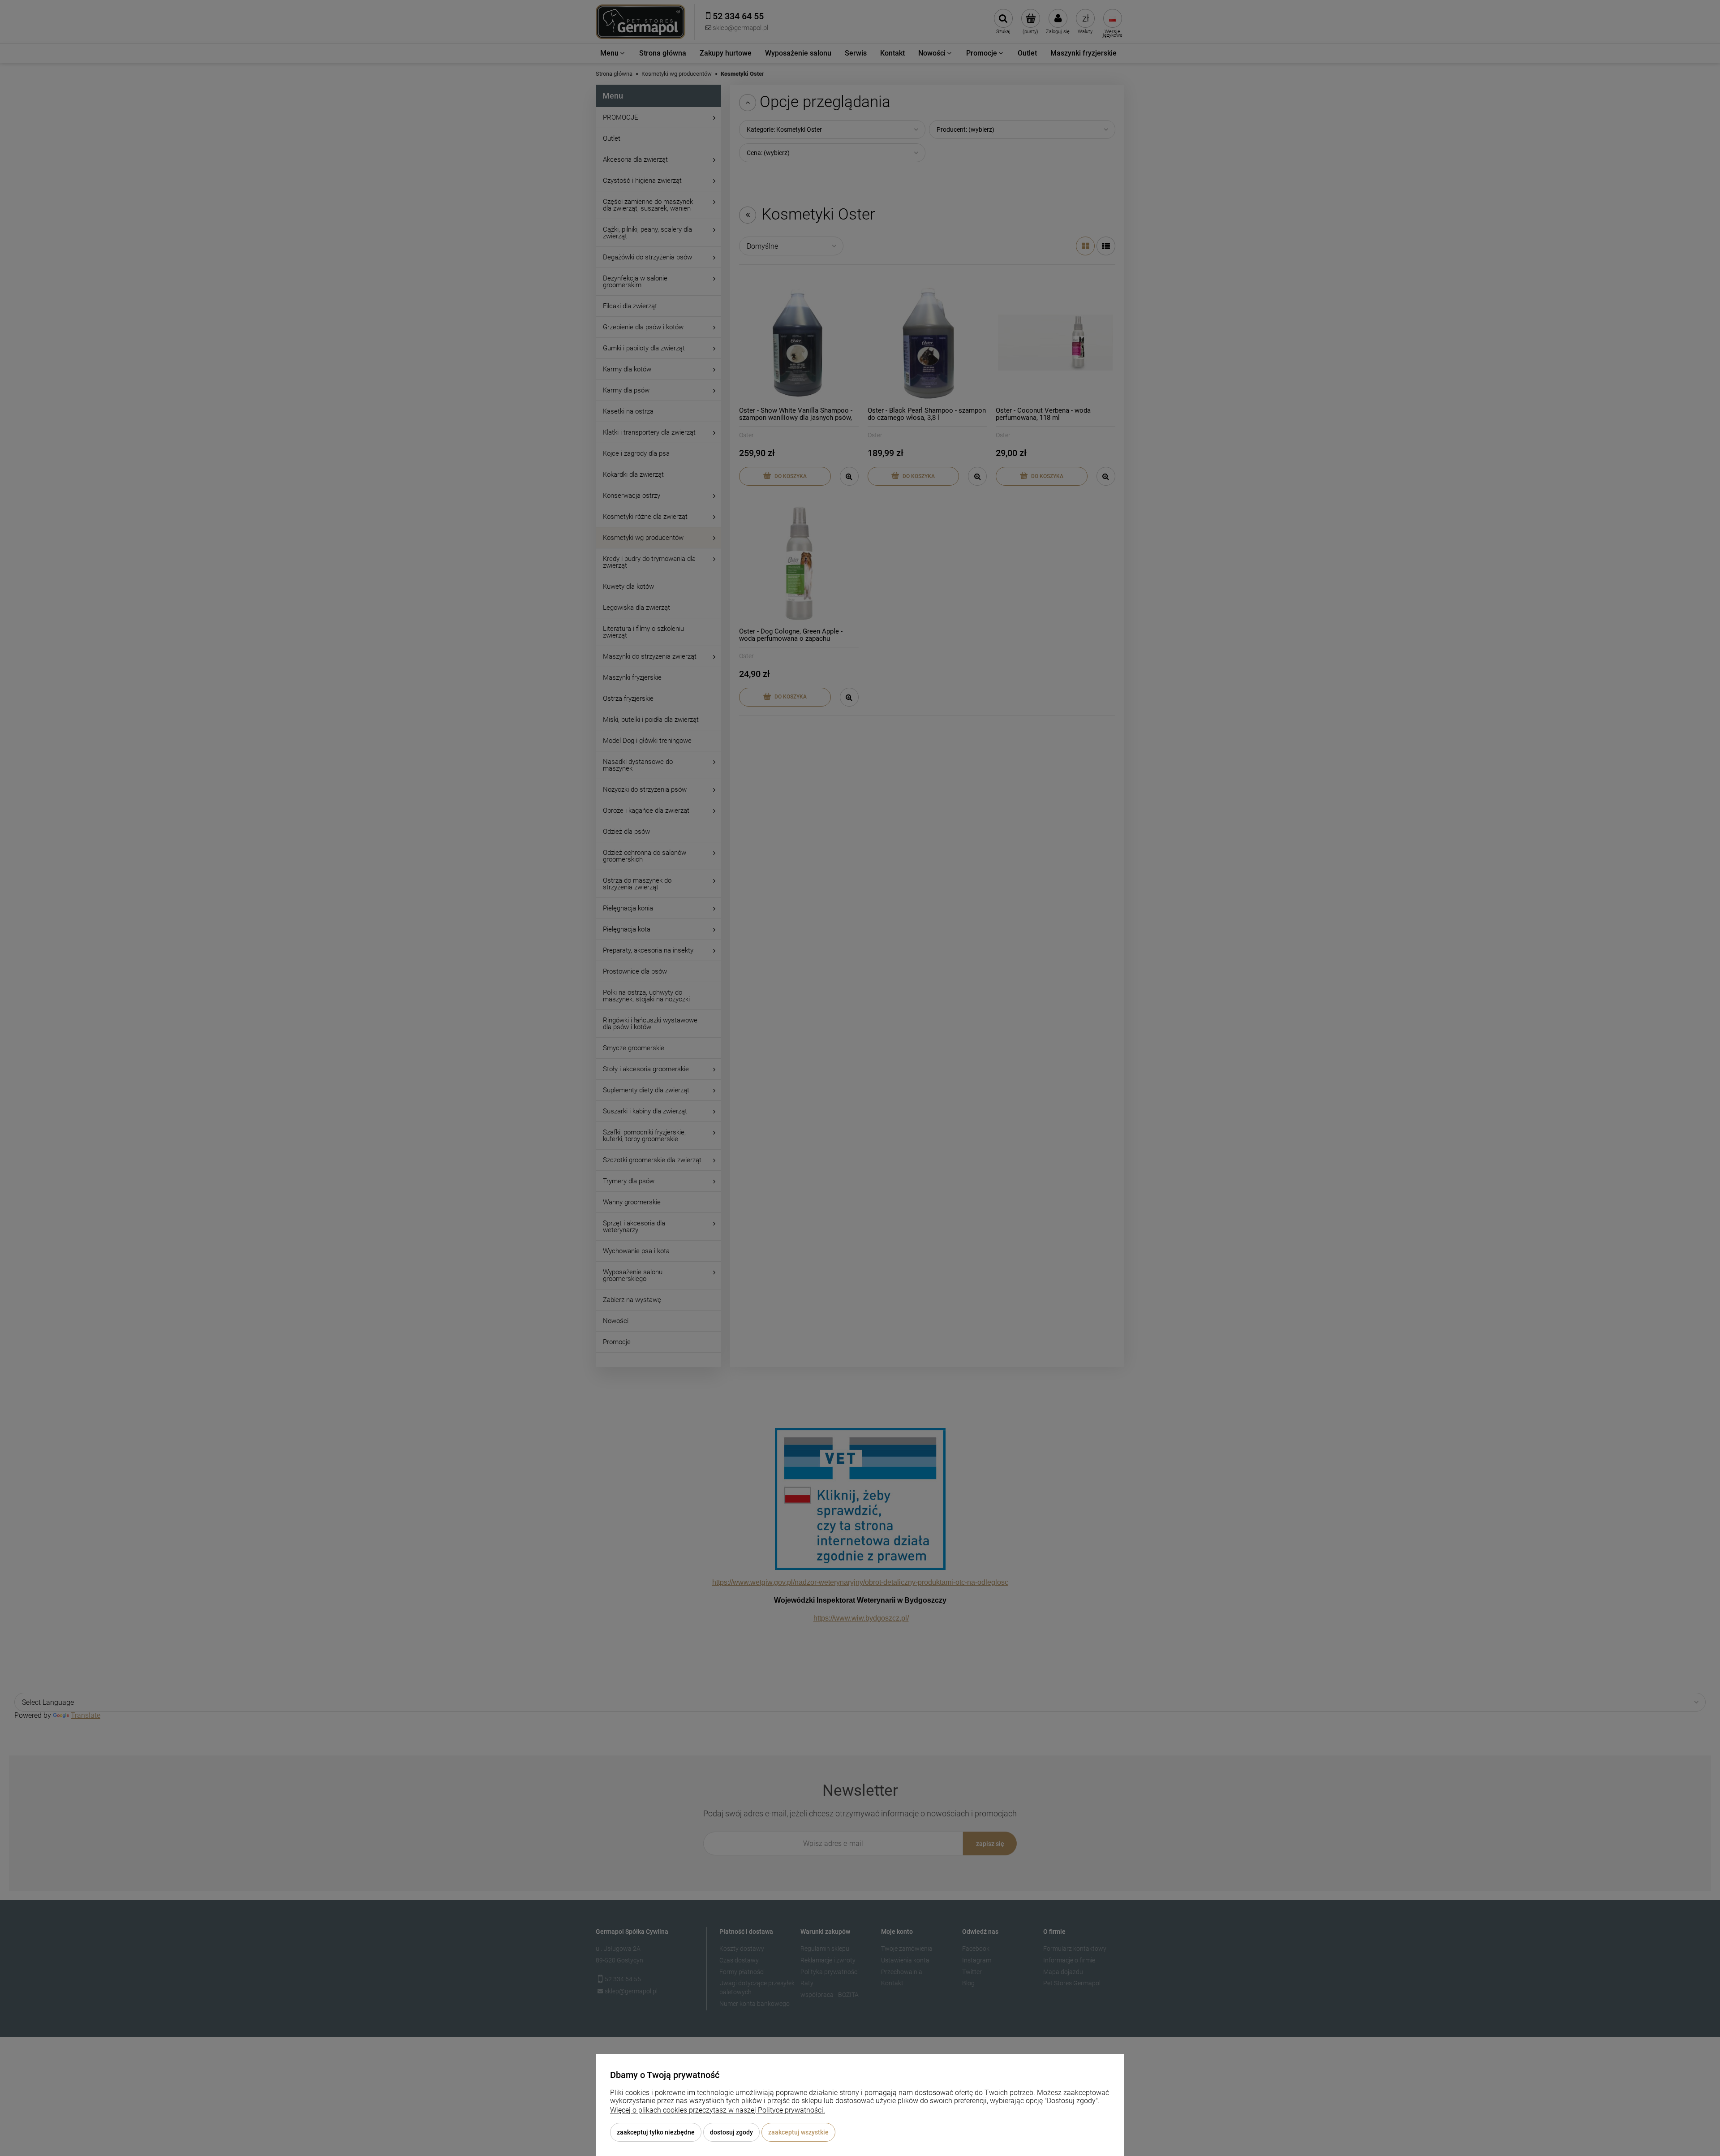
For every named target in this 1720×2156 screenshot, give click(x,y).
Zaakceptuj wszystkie (798, 2132)
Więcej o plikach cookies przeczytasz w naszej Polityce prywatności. (718, 2110)
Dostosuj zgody (731, 2132)
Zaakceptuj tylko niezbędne (656, 2132)
